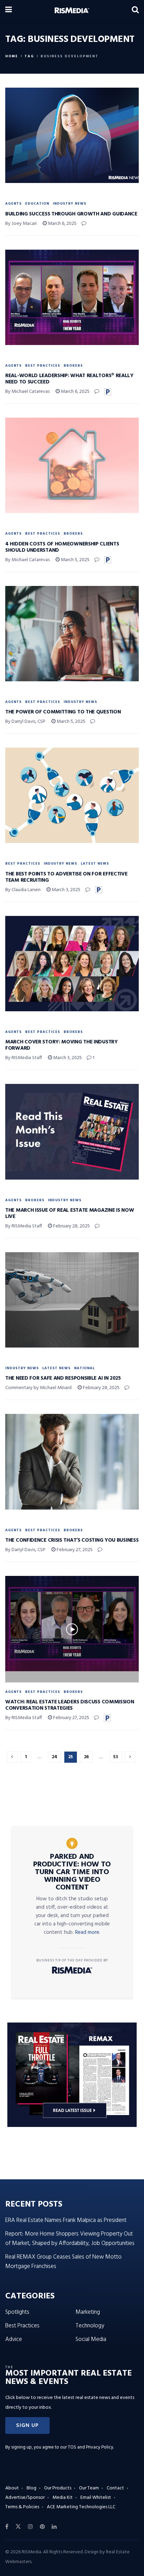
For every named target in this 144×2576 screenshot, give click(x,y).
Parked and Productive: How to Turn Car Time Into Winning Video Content (72, 1872)
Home (12, 56)
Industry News (70, 204)
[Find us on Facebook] (7, 2527)
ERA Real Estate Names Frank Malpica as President (66, 2220)
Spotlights (17, 2312)
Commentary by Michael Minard (38, 1388)
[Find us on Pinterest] (42, 2527)
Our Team (89, 2488)
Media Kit (63, 2498)
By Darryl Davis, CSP (25, 722)
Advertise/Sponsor (25, 2498)
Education (37, 204)
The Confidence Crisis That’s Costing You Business (72, 1540)
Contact (115, 2488)
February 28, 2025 (71, 1226)
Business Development (70, 56)
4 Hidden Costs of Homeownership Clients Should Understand (62, 547)
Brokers (73, 366)
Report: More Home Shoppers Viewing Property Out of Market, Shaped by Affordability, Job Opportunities (70, 2239)
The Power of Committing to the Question (63, 712)
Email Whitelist (96, 2498)
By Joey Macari (21, 224)
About (12, 2488)
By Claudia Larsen (23, 890)
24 (55, 1757)
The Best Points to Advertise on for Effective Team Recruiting (66, 877)
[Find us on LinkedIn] (54, 2527)
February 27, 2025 (74, 1550)
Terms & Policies (22, 2507)
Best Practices (43, 366)
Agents (13, 204)
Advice (14, 2339)
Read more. (88, 1932)
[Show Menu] (9, 10)
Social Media (91, 2339)
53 (116, 1757)
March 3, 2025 (66, 890)
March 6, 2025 (62, 224)
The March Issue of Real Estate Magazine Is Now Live (70, 1213)
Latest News (95, 864)
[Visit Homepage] (72, 10)
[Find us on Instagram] (30, 2527)
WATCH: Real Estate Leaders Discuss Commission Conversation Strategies (70, 1705)
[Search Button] (135, 10)
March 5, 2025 (75, 560)
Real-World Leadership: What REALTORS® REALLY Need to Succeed (69, 379)
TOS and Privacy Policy (91, 2447)
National (84, 1368)
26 (86, 1757)
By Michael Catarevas (27, 392)
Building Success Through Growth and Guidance (71, 214)
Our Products (58, 2488)
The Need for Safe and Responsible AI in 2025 (63, 1378)
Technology (90, 2326)
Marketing (88, 2312)
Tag (29, 56)
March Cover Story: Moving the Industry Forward (62, 1045)
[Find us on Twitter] (18, 2527)
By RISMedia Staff (24, 1058)
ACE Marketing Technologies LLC (81, 2507)
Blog (31, 2488)
